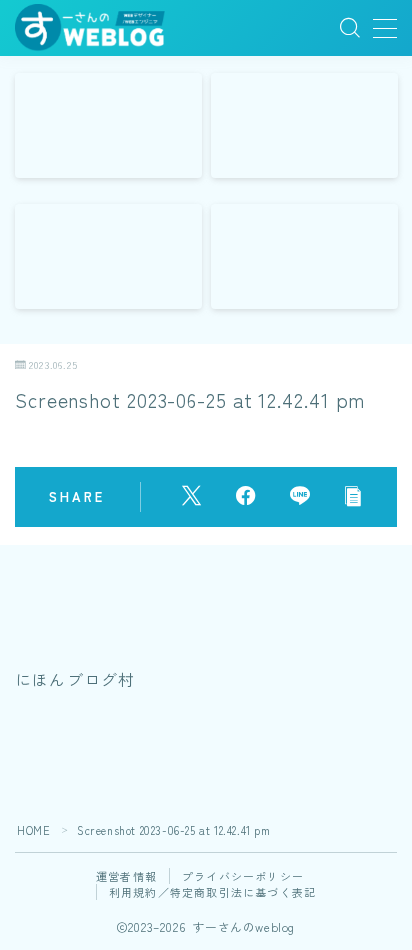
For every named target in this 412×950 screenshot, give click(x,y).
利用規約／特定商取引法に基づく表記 (212, 892)
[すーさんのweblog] (90, 29)
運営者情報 (126, 876)
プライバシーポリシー (243, 876)
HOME (33, 830)
